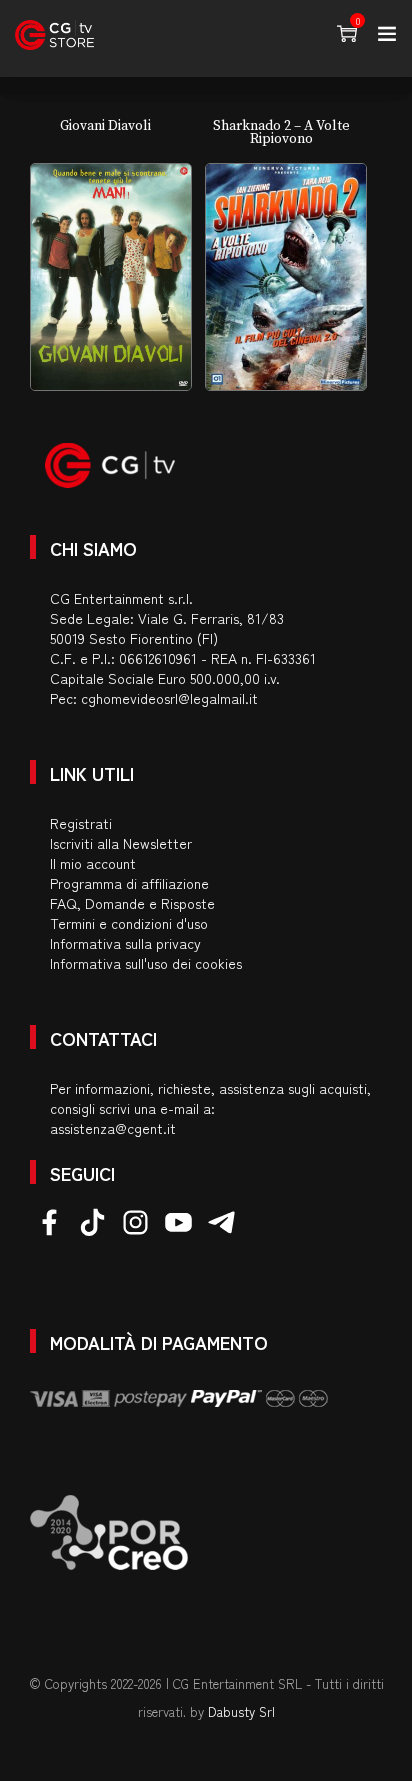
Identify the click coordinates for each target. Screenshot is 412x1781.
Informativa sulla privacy (125, 943)
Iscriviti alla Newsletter (121, 843)
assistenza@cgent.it (113, 1128)
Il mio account (93, 863)
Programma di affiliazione (129, 883)
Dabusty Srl (241, 1711)
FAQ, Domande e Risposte (132, 903)
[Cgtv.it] (54, 35)
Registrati (81, 823)
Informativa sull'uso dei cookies (146, 963)
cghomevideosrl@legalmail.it (169, 698)
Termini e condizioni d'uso (129, 923)
